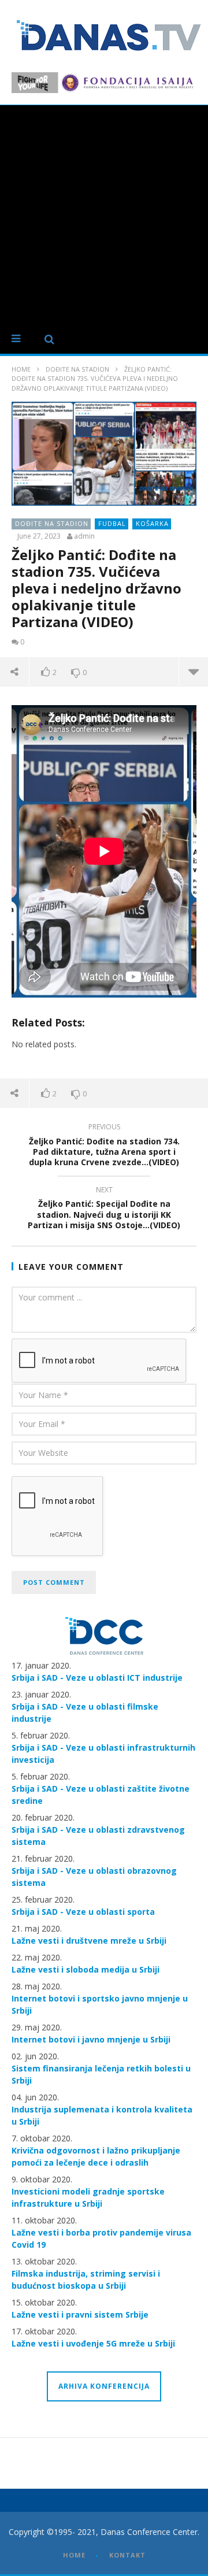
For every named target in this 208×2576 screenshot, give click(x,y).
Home (21, 369)
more (193, 672)
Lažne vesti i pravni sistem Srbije (80, 2314)
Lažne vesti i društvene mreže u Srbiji (89, 1941)
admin (84, 536)
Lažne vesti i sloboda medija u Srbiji (86, 1969)
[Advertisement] (104, 215)
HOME (74, 2555)
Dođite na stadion (77, 369)
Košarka (152, 523)
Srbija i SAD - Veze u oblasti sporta (83, 1912)
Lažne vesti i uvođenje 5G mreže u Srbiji (93, 2343)
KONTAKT (127, 2555)
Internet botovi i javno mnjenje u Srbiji (91, 2039)
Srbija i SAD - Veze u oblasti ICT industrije (97, 1678)
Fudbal (112, 523)
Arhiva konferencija (104, 2386)
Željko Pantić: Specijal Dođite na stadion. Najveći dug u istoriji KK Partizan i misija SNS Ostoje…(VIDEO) (104, 1209)
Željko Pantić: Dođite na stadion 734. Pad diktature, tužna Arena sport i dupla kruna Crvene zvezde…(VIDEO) (104, 1146)
